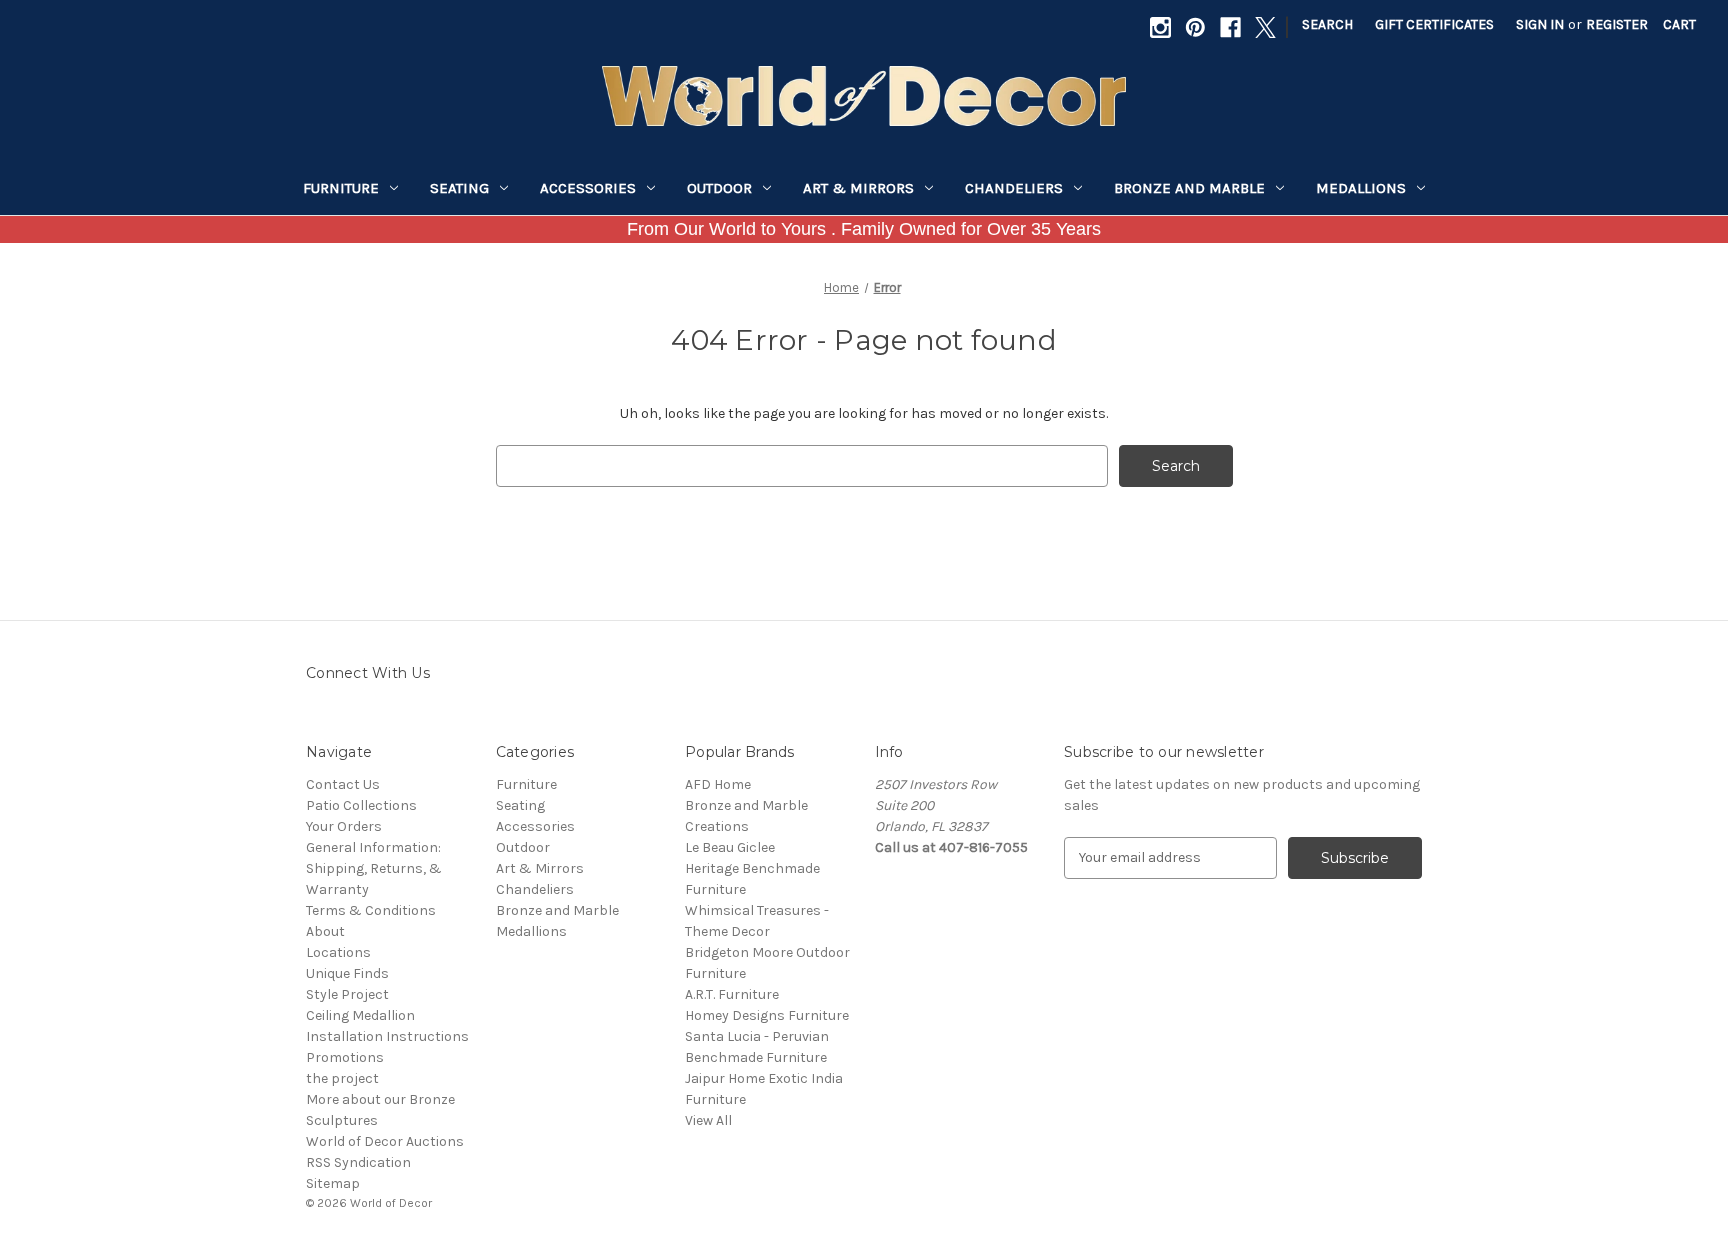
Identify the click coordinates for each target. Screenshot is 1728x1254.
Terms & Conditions (371, 910)
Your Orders (344, 826)
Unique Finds (347, 973)
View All (708, 1120)
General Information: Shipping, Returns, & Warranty (374, 868)
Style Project (347, 994)
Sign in (1540, 24)
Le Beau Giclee (730, 847)
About (325, 931)
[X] (1265, 27)
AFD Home (718, 784)
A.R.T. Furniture (732, 994)
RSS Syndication (358, 1162)
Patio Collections (361, 805)
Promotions (345, 1057)
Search (1327, 24)
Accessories (588, 188)
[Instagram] (1160, 27)
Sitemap (333, 1183)
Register (1617, 24)
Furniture (341, 188)
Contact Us (343, 784)
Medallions (1361, 188)
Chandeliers (1014, 188)
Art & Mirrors (858, 188)
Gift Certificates (1434, 24)
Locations (338, 952)
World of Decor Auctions (385, 1141)
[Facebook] (1230, 27)
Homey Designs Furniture (767, 1015)
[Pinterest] (1195, 27)
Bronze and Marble (1189, 188)
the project (342, 1078)
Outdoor (719, 188)
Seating (459, 188)
